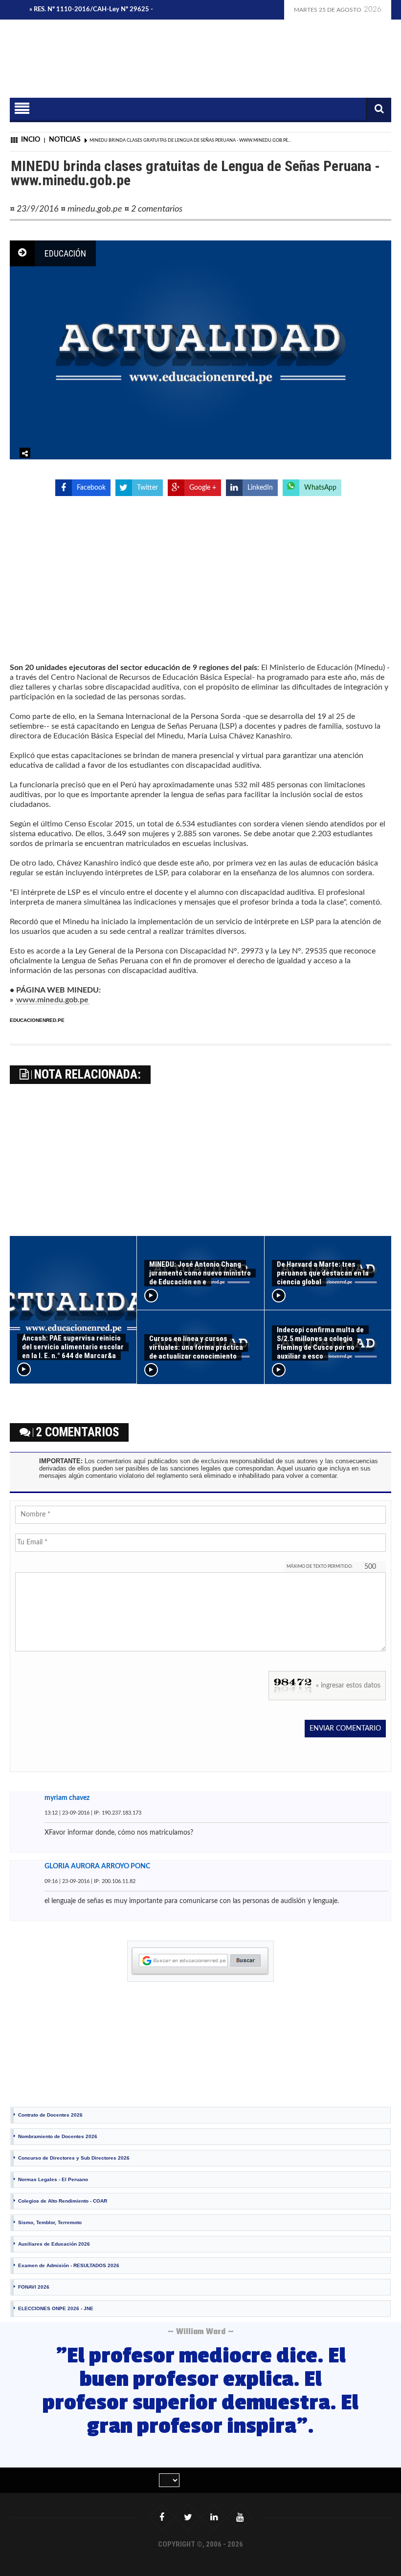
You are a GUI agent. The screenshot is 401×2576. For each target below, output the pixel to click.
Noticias (65, 140)
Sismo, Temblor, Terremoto (50, 2222)
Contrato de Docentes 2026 (50, 2115)
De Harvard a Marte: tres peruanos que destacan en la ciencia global (323, 1273)
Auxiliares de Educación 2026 (54, 2244)
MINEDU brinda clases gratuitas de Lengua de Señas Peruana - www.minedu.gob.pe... (190, 141)
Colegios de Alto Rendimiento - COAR (63, 2201)
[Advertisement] (218, 73)
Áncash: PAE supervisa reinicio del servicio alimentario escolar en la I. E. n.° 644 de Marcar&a (73, 1347)
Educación (65, 253)
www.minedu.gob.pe (52, 1000)
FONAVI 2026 (34, 2287)
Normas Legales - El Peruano (53, 2179)
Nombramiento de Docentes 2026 (58, 2136)
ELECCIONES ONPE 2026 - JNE (56, 2308)
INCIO (31, 140)
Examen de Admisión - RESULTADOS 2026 (69, 2265)
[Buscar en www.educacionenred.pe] (200, 1961)
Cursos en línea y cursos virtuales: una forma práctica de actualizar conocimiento (196, 1347)
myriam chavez (67, 1798)
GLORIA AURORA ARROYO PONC (97, 1866)
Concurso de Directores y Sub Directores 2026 (74, 2158)
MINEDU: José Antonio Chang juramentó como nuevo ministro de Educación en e (200, 1273)
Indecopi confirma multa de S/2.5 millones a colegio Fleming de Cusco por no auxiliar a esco (320, 1343)
